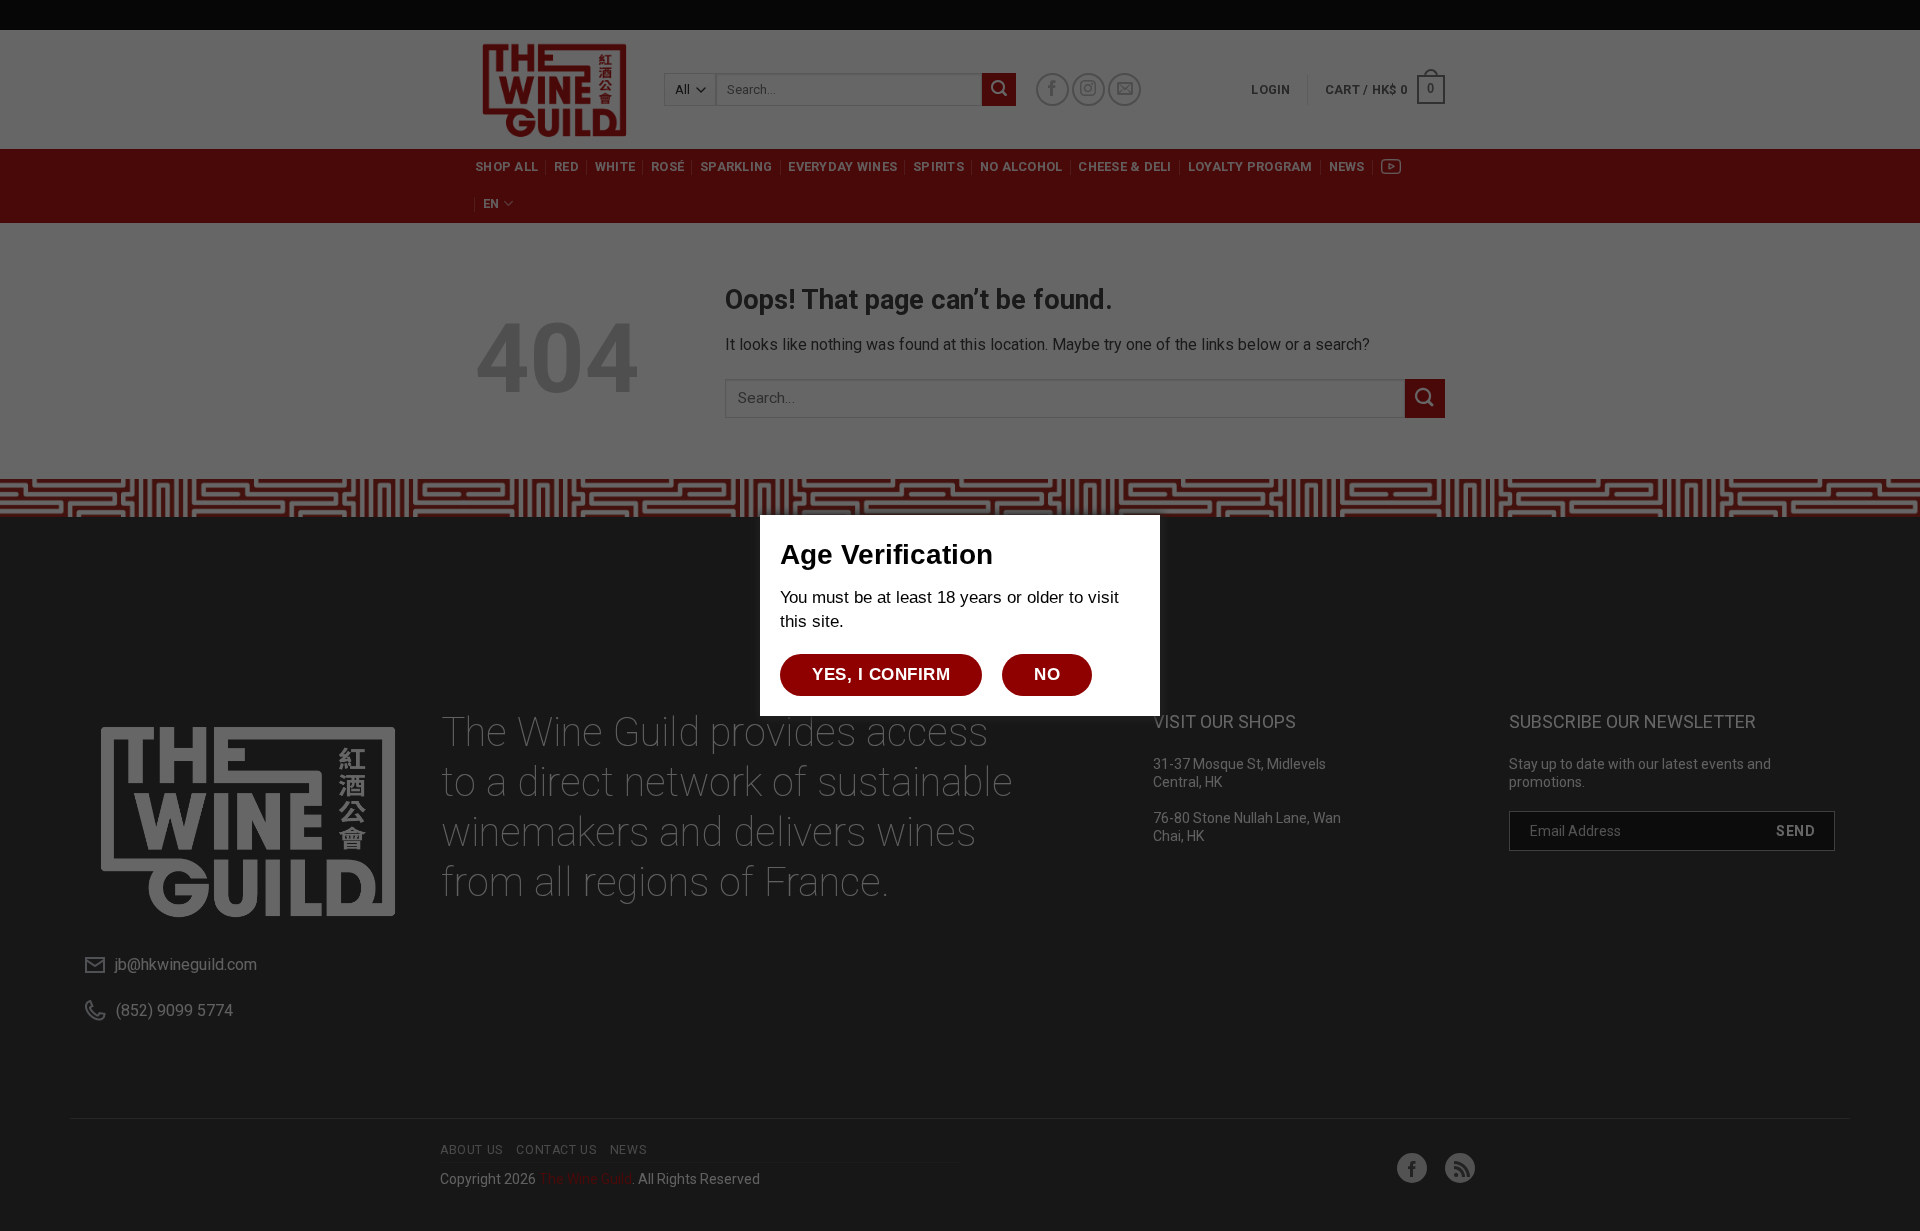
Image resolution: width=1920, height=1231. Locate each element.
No (1047, 674)
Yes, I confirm (881, 674)
